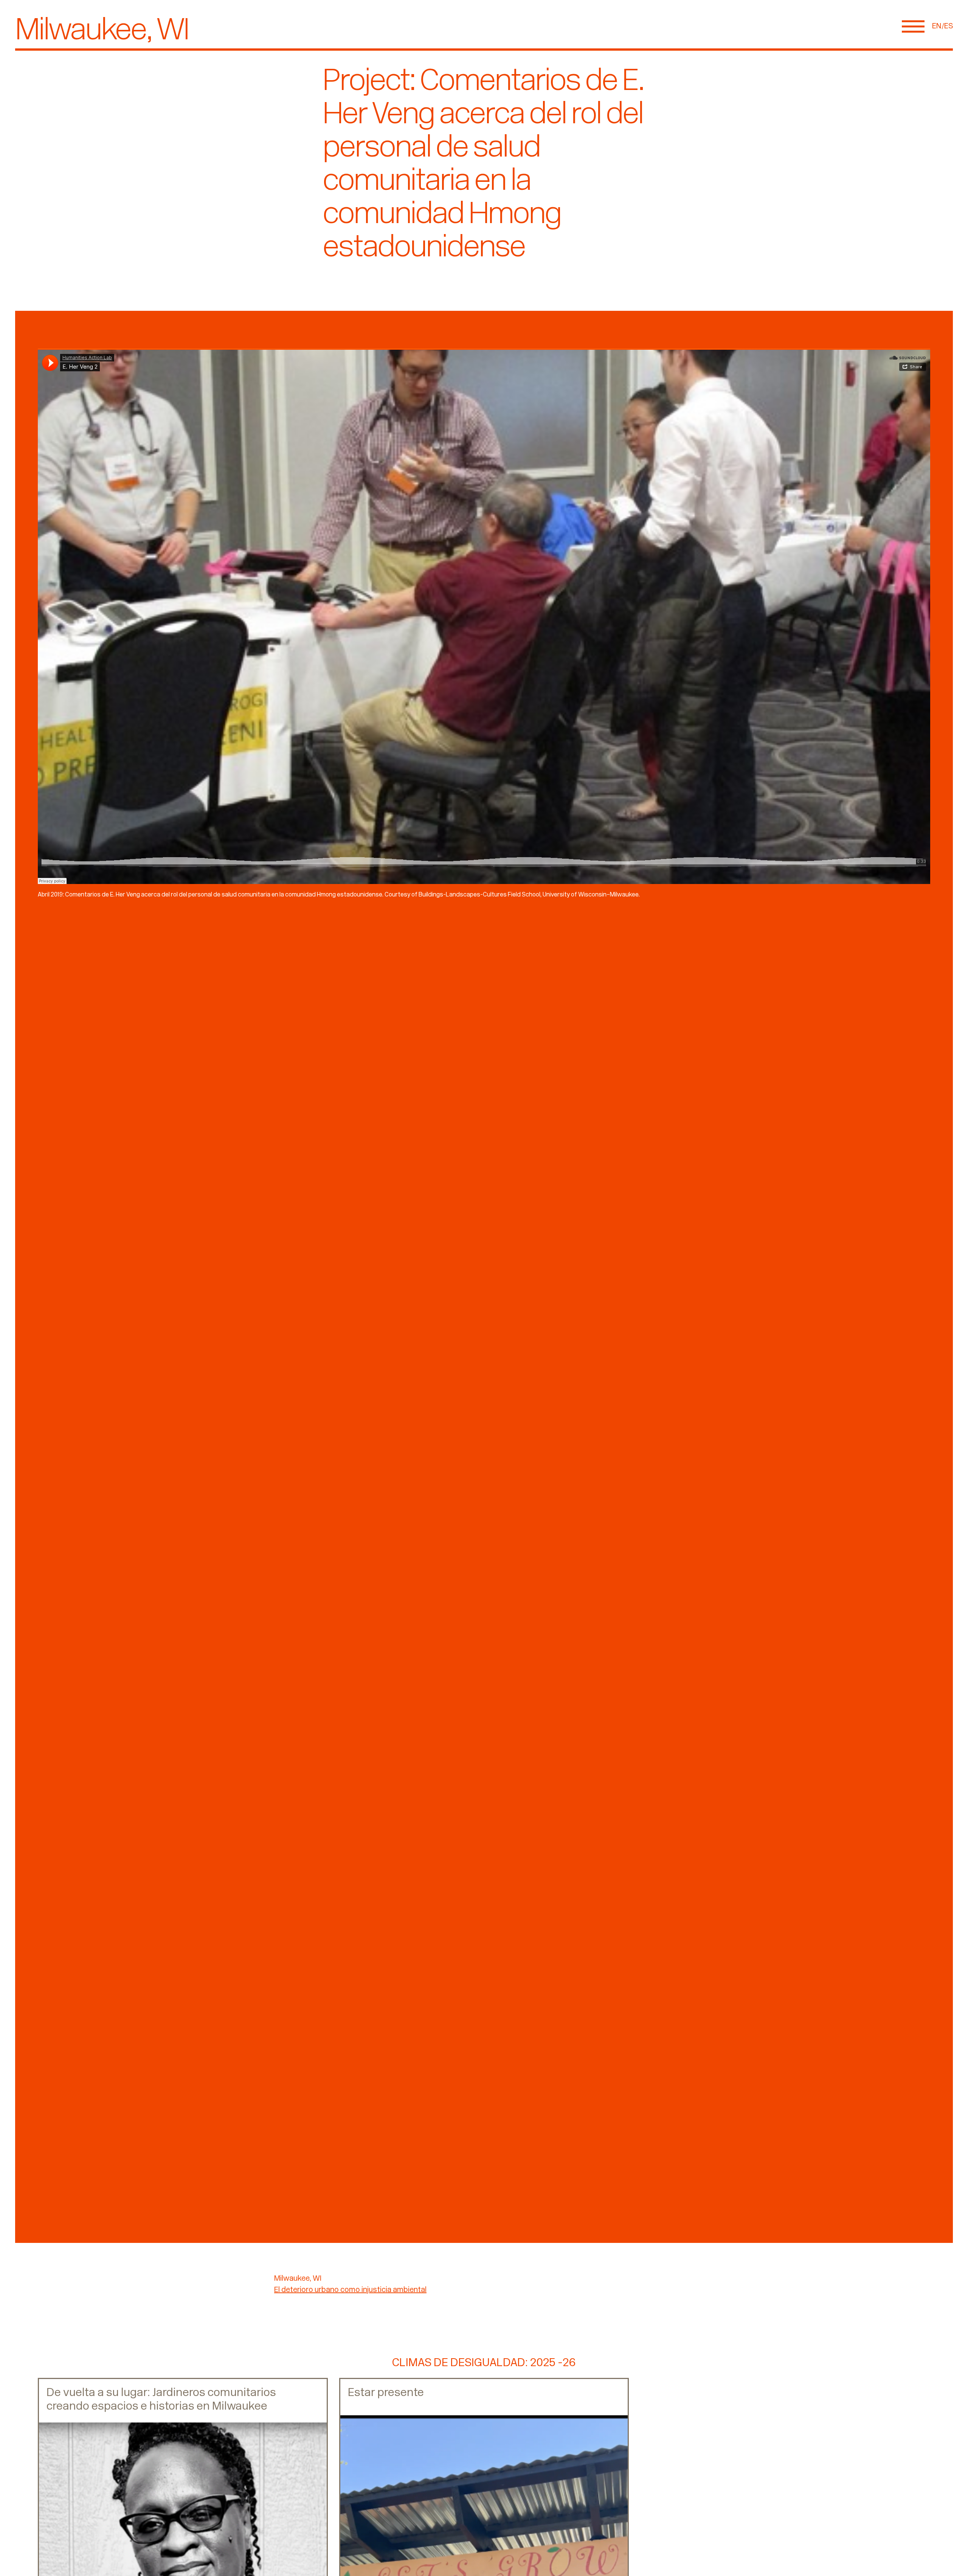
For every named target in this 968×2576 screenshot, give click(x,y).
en (937, 26)
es (949, 26)
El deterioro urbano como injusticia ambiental (350, 2290)
